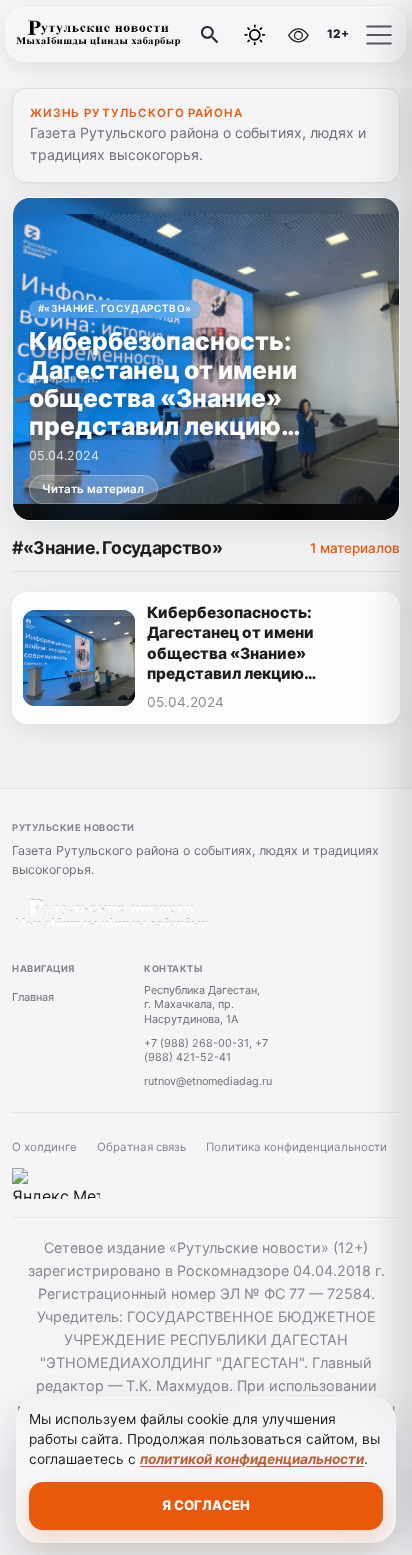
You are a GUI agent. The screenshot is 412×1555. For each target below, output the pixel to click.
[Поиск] (210, 35)
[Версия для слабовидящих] (298, 35)
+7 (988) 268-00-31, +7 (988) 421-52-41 (206, 1050)
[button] (379, 35)
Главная (33, 997)
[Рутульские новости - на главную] (98, 35)
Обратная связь (141, 1147)
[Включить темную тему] (255, 35)
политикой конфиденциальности (252, 1459)
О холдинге (44, 1147)
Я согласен (206, 1505)
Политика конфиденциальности (296, 1147)
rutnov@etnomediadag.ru (208, 1081)
